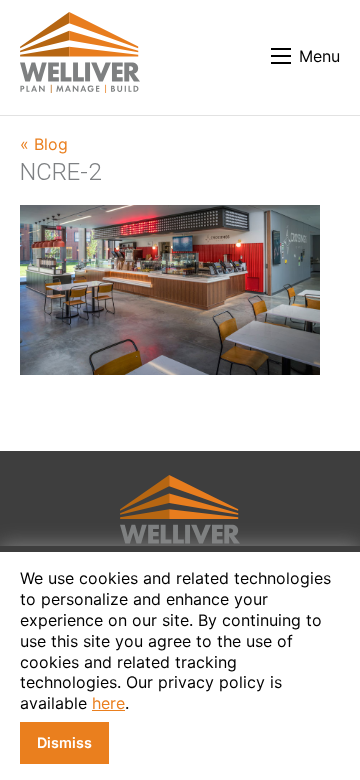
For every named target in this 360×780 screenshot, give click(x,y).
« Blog (44, 144)
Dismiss (64, 742)
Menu (319, 56)
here (108, 703)
